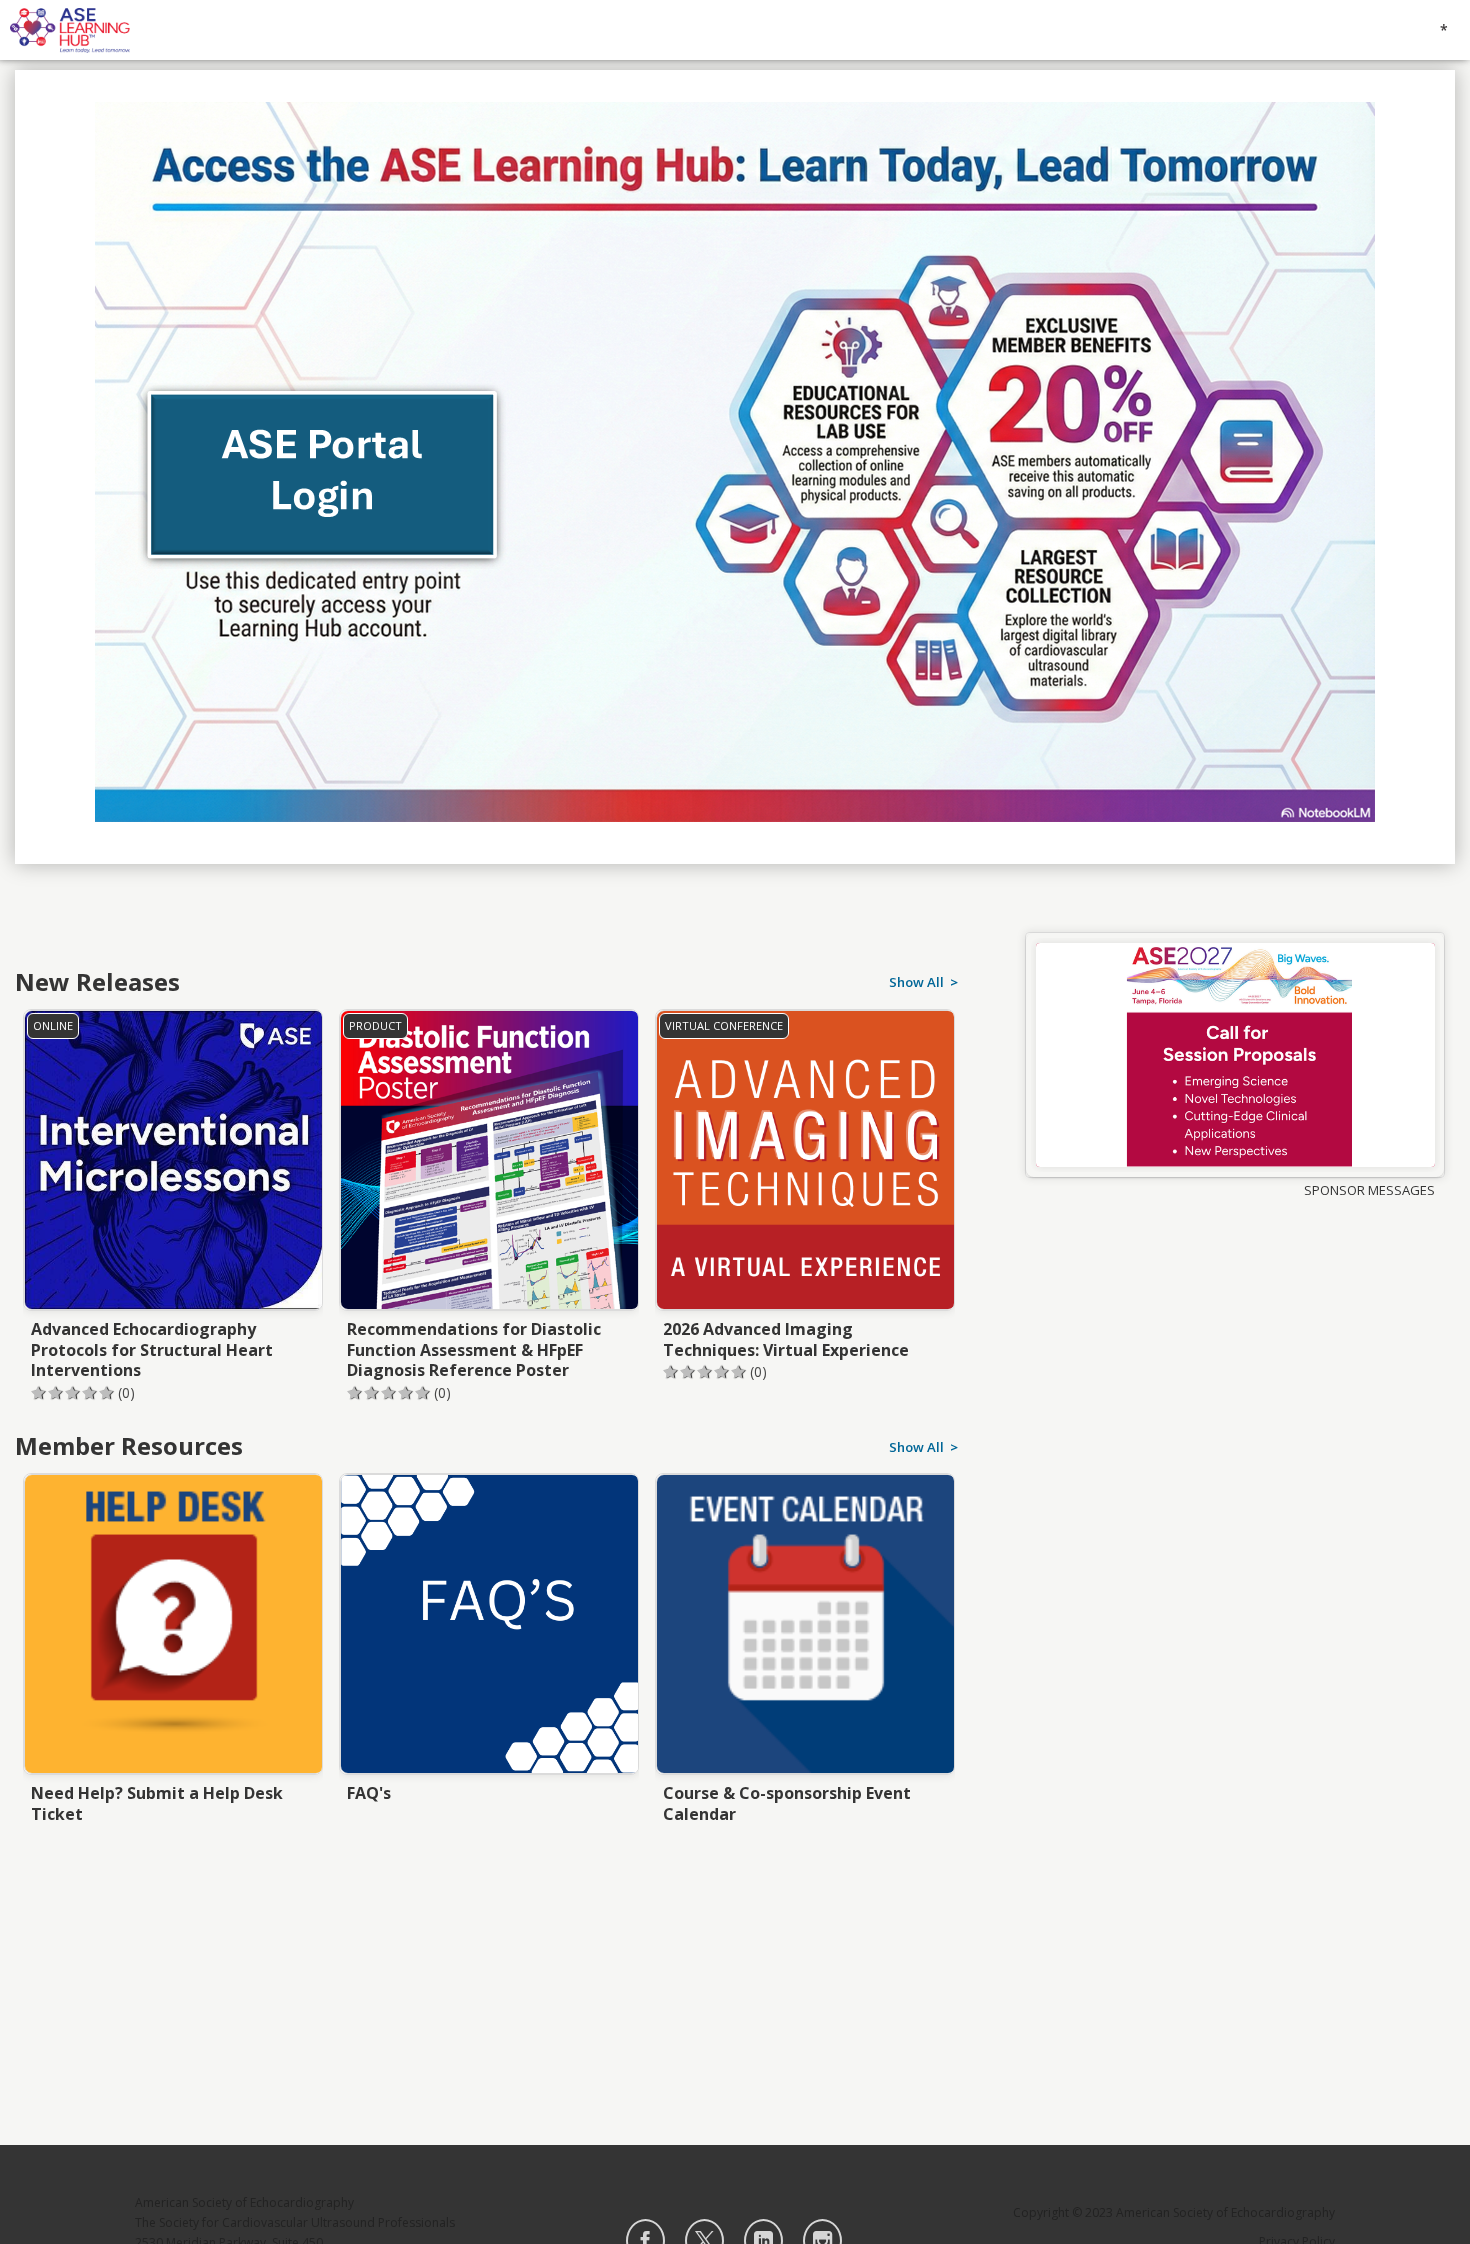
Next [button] (952, 1148)
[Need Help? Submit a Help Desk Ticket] (173, 1648)
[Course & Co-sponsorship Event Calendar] (805, 1648)
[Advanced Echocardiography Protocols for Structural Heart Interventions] (173, 1184)
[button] (169, 1393)
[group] (1235, 1055)
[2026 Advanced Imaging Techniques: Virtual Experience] (805, 1184)
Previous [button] (26, 1148)
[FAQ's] (489, 1648)
